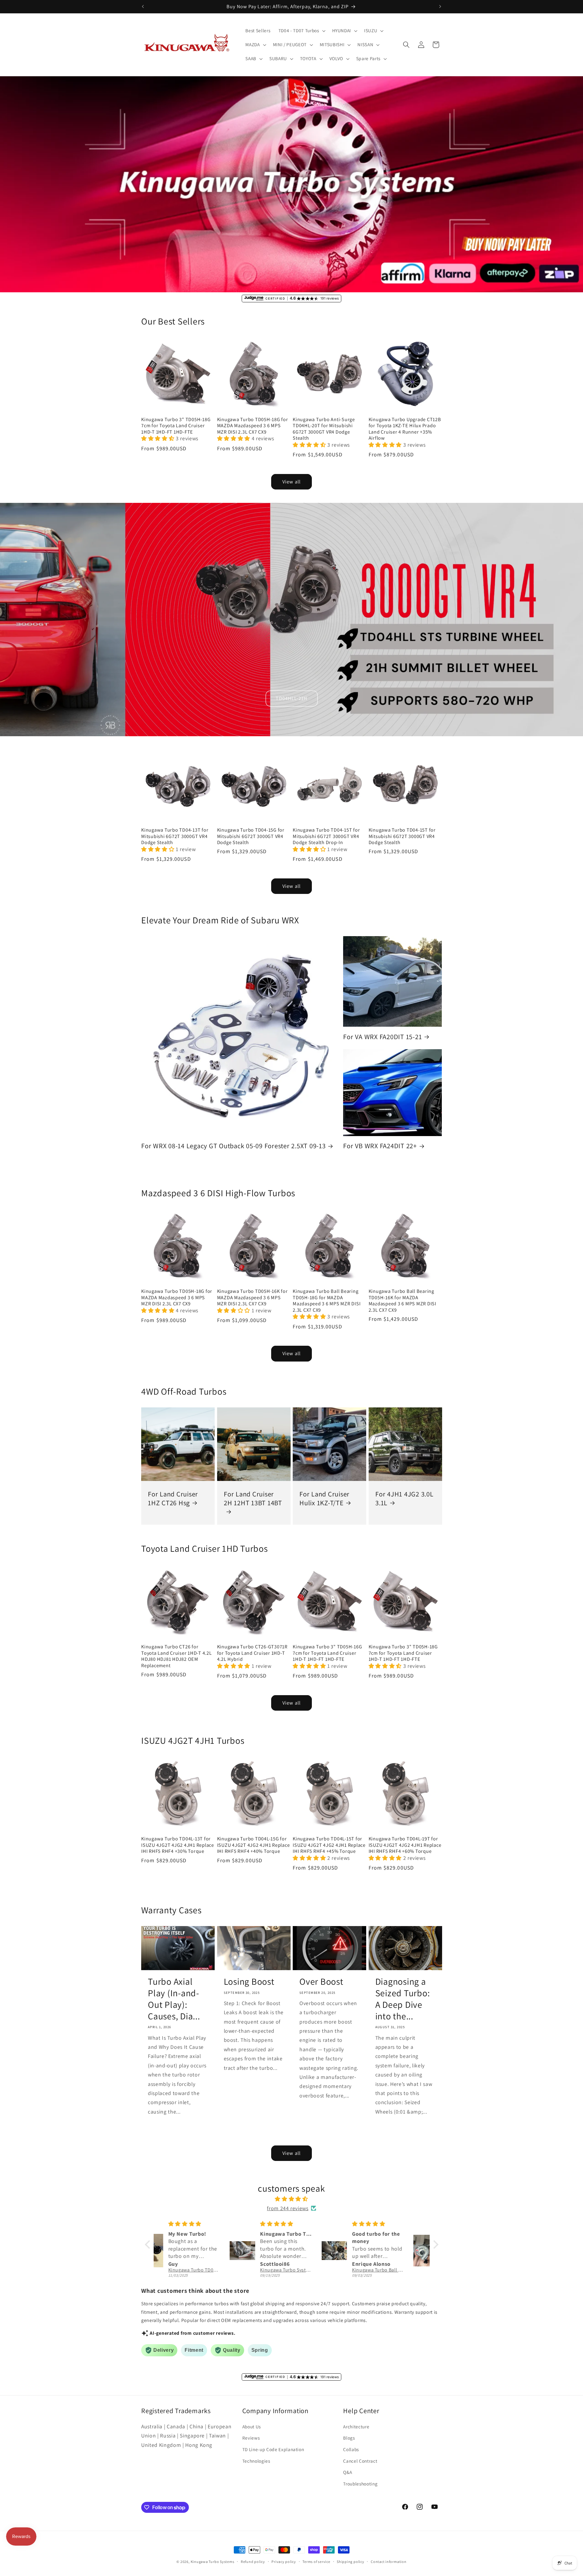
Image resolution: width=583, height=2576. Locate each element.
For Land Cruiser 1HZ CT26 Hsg (173, 1498)
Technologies (256, 2461)
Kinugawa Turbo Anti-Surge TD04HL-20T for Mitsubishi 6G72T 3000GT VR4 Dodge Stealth (324, 429)
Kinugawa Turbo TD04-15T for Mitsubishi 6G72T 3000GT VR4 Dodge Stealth (402, 836)
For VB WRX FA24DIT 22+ (380, 1146)
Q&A (348, 2472)
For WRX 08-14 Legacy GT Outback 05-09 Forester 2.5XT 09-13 (234, 1146)
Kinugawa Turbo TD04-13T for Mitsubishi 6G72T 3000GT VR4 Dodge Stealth (175, 836)
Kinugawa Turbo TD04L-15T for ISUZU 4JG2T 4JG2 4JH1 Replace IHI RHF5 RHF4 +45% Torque (329, 1845)
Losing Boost (249, 1982)
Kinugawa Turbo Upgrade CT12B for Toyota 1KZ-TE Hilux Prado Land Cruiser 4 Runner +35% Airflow (405, 429)
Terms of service (316, 2562)
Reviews (251, 2438)
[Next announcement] (440, 6)
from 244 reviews (288, 2208)
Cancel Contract (360, 2461)
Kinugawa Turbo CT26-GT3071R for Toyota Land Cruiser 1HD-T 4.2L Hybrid (252, 1653)
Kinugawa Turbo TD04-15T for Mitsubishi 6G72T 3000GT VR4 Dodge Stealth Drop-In (326, 836)
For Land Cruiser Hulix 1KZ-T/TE (324, 1498)
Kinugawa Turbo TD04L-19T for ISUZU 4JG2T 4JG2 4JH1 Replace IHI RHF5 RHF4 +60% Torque (405, 1845)
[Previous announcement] (143, 6)
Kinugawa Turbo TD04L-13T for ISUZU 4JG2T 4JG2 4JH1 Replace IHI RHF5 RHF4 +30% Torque (178, 1845)
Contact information (389, 2562)
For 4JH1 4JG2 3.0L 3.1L (404, 1498)
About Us (252, 2427)
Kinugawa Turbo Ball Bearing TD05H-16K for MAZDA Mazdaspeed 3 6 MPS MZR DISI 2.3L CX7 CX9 (402, 1300)
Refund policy (253, 2562)
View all (291, 482)
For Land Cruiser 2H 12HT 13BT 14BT (253, 1498)
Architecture (356, 2427)
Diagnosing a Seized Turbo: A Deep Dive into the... (403, 1999)
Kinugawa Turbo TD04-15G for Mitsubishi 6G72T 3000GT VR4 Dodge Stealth (251, 836)
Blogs (349, 2438)
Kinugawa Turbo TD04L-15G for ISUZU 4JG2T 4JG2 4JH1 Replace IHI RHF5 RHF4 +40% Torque (254, 1845)
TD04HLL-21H (291, 698)
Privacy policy (284, 2562)
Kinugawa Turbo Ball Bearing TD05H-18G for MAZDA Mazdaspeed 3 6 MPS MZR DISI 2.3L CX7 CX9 (327, 1300)
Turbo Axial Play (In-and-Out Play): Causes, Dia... (174, 1999)
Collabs (351, 2449)
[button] (301, 31)
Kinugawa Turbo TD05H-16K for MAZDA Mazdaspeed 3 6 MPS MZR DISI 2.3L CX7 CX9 (252, 1297)
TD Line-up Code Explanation (273, 2449)
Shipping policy (351, 2562)
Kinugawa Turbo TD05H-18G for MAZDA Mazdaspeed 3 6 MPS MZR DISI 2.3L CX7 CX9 (253, 426)
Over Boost (321, 1982)
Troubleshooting (360, 2484)
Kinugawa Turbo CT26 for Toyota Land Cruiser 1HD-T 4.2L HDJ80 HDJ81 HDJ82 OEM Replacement (177, 1656)
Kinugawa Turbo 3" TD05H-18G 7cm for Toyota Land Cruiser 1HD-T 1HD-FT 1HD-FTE (176, 426)
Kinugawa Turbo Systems (213, 2562)
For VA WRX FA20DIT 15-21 (382, 1037)
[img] (292, 2199)
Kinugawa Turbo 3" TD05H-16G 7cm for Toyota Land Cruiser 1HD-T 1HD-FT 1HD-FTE (327, 1653)
